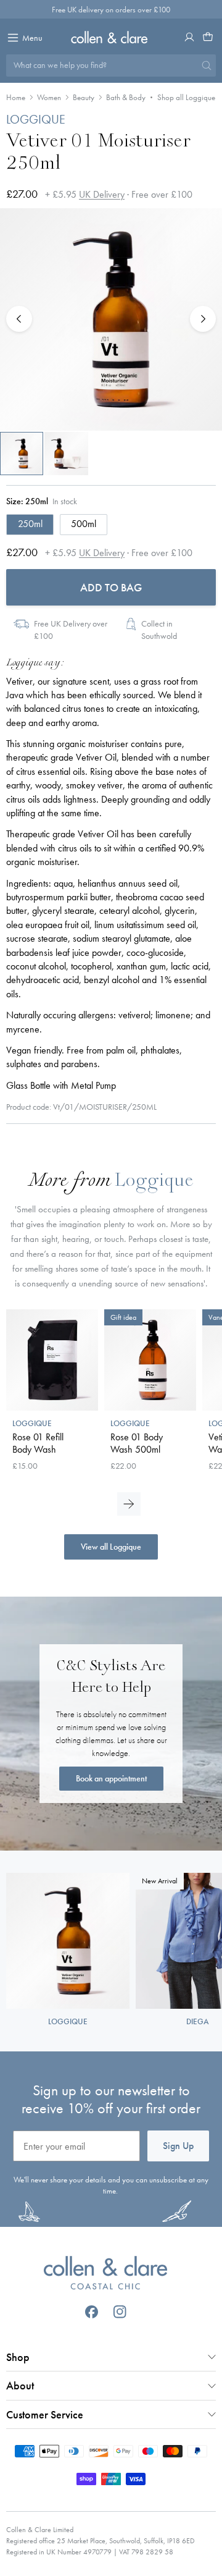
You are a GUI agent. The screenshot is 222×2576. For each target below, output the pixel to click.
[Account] (189, 37)
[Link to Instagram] (120, 2312)
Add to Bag (111, 587)
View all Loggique (111, 1547)
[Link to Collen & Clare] (105, 2274)
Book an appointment (111, 1778)
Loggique (154, 1182)
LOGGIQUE (36, 119)
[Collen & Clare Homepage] (111, 37)
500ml (84, 524)
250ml (30, 524)
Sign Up (178, 2146)
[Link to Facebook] (92, 2312)
